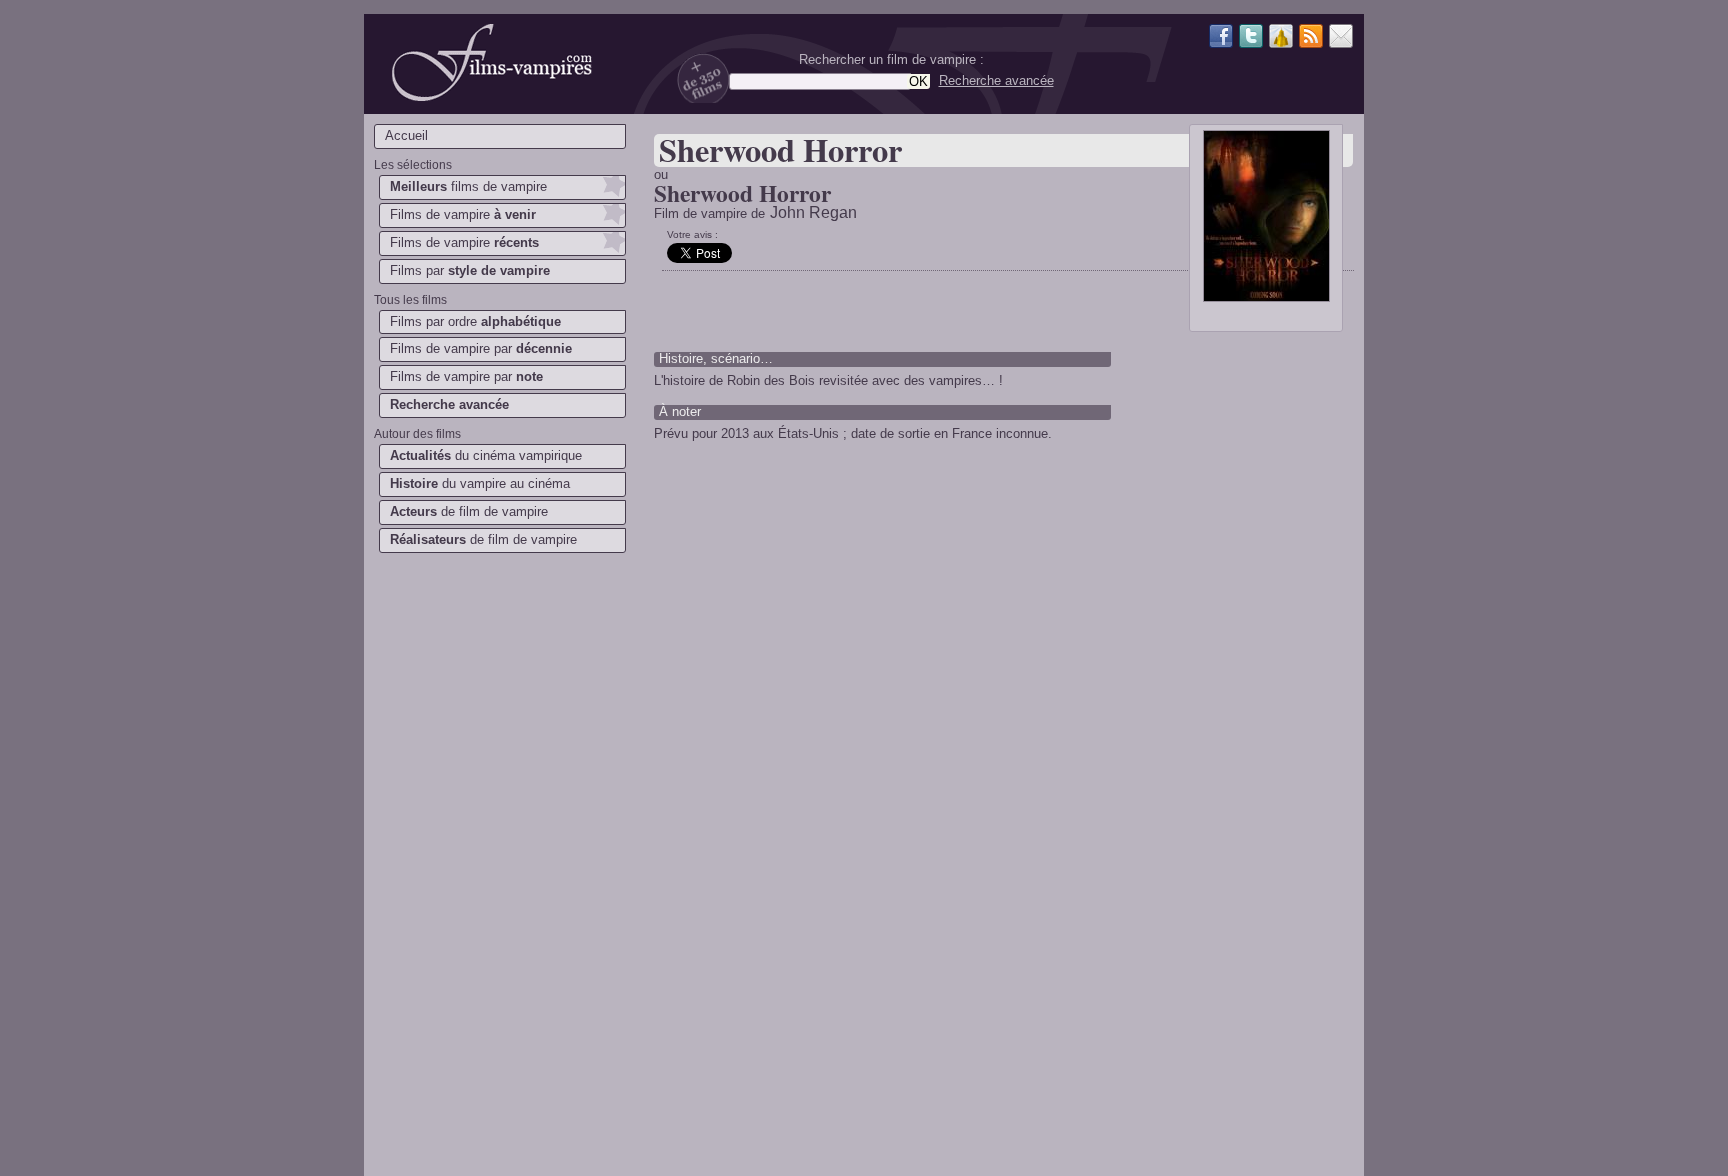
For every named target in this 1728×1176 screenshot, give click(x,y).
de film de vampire (469, 511)
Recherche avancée (996, 80)
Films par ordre (475, 321)
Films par (470, 270)
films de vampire (468, 186)
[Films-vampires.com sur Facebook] (1221, 38)
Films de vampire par (481, 348)
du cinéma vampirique (486, 455)
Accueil (406, 135)
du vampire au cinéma (480, 483)
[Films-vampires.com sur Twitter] (1251, 38)
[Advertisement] (499, 876)
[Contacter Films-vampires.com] (1341, 38)
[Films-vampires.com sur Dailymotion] (1281, 38)
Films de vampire (463, 214)
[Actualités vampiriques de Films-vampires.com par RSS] (1311, 38)
